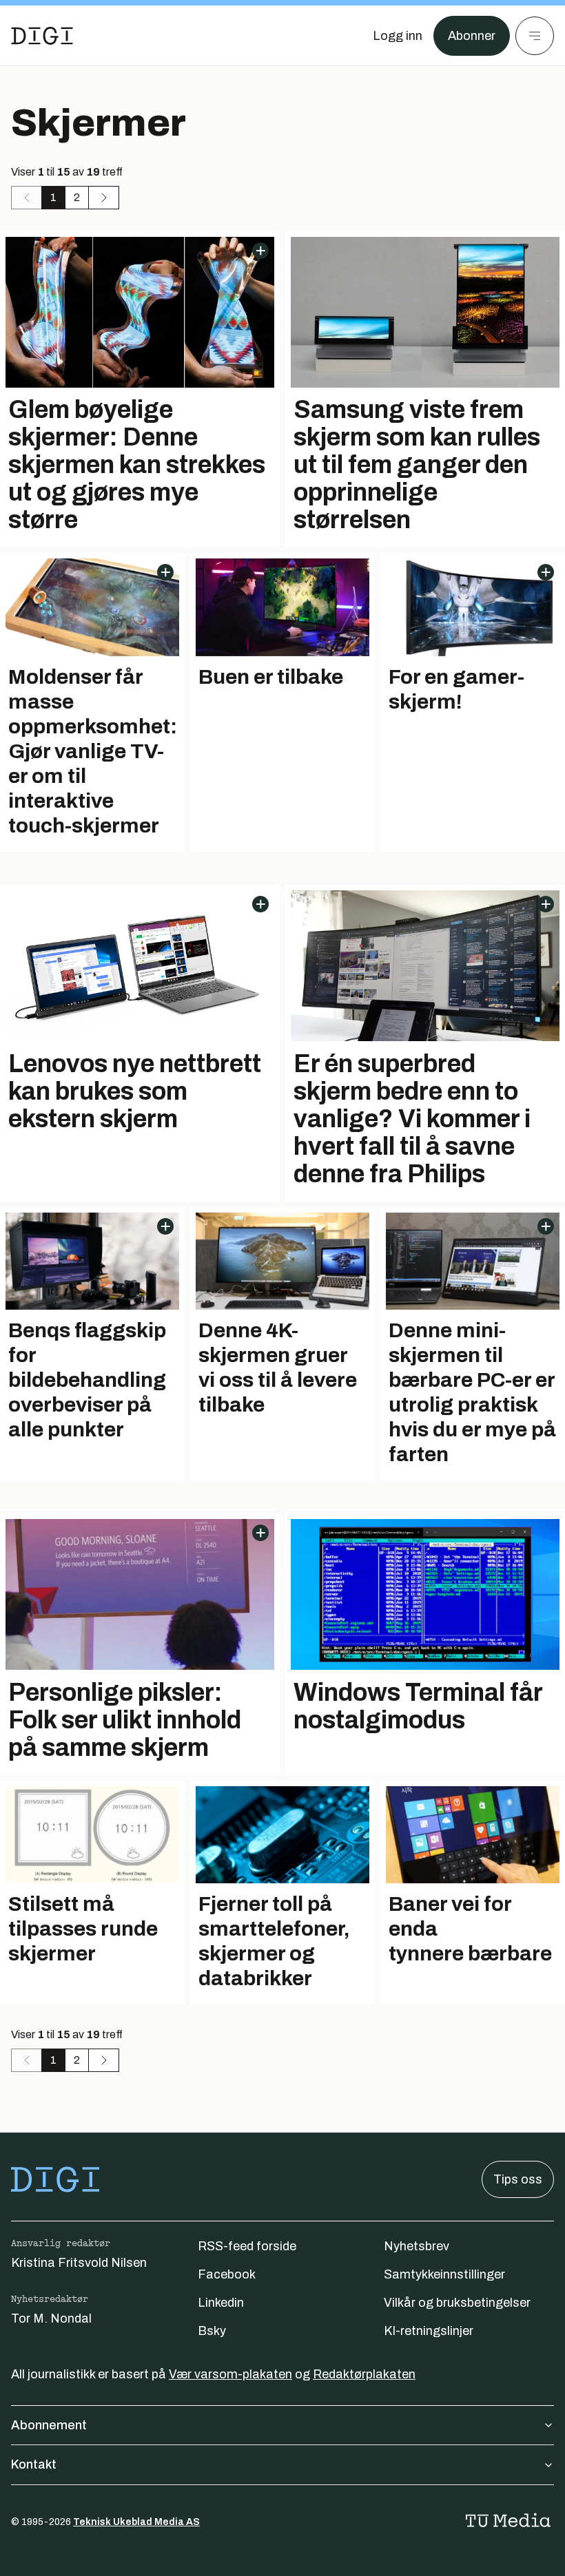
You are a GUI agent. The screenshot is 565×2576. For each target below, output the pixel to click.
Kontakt (34, 2464)
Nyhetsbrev (417, 2246)
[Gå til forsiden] (42, 36)
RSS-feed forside (247, 2246)
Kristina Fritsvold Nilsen (79, 2263)
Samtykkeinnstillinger (444, 2274)
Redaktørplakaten (364, 2374)
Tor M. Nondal (51, 2318)
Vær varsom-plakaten (230, 2374)
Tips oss (518, 2179)
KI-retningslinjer (429, 2331)
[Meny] (535, 36)
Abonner (472, 36)
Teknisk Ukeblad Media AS (136, 2522)
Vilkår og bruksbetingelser (457, 2303)
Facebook (227, 2274)
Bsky (212, 2331)
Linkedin (221, 2303)
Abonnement (49, 2425)
